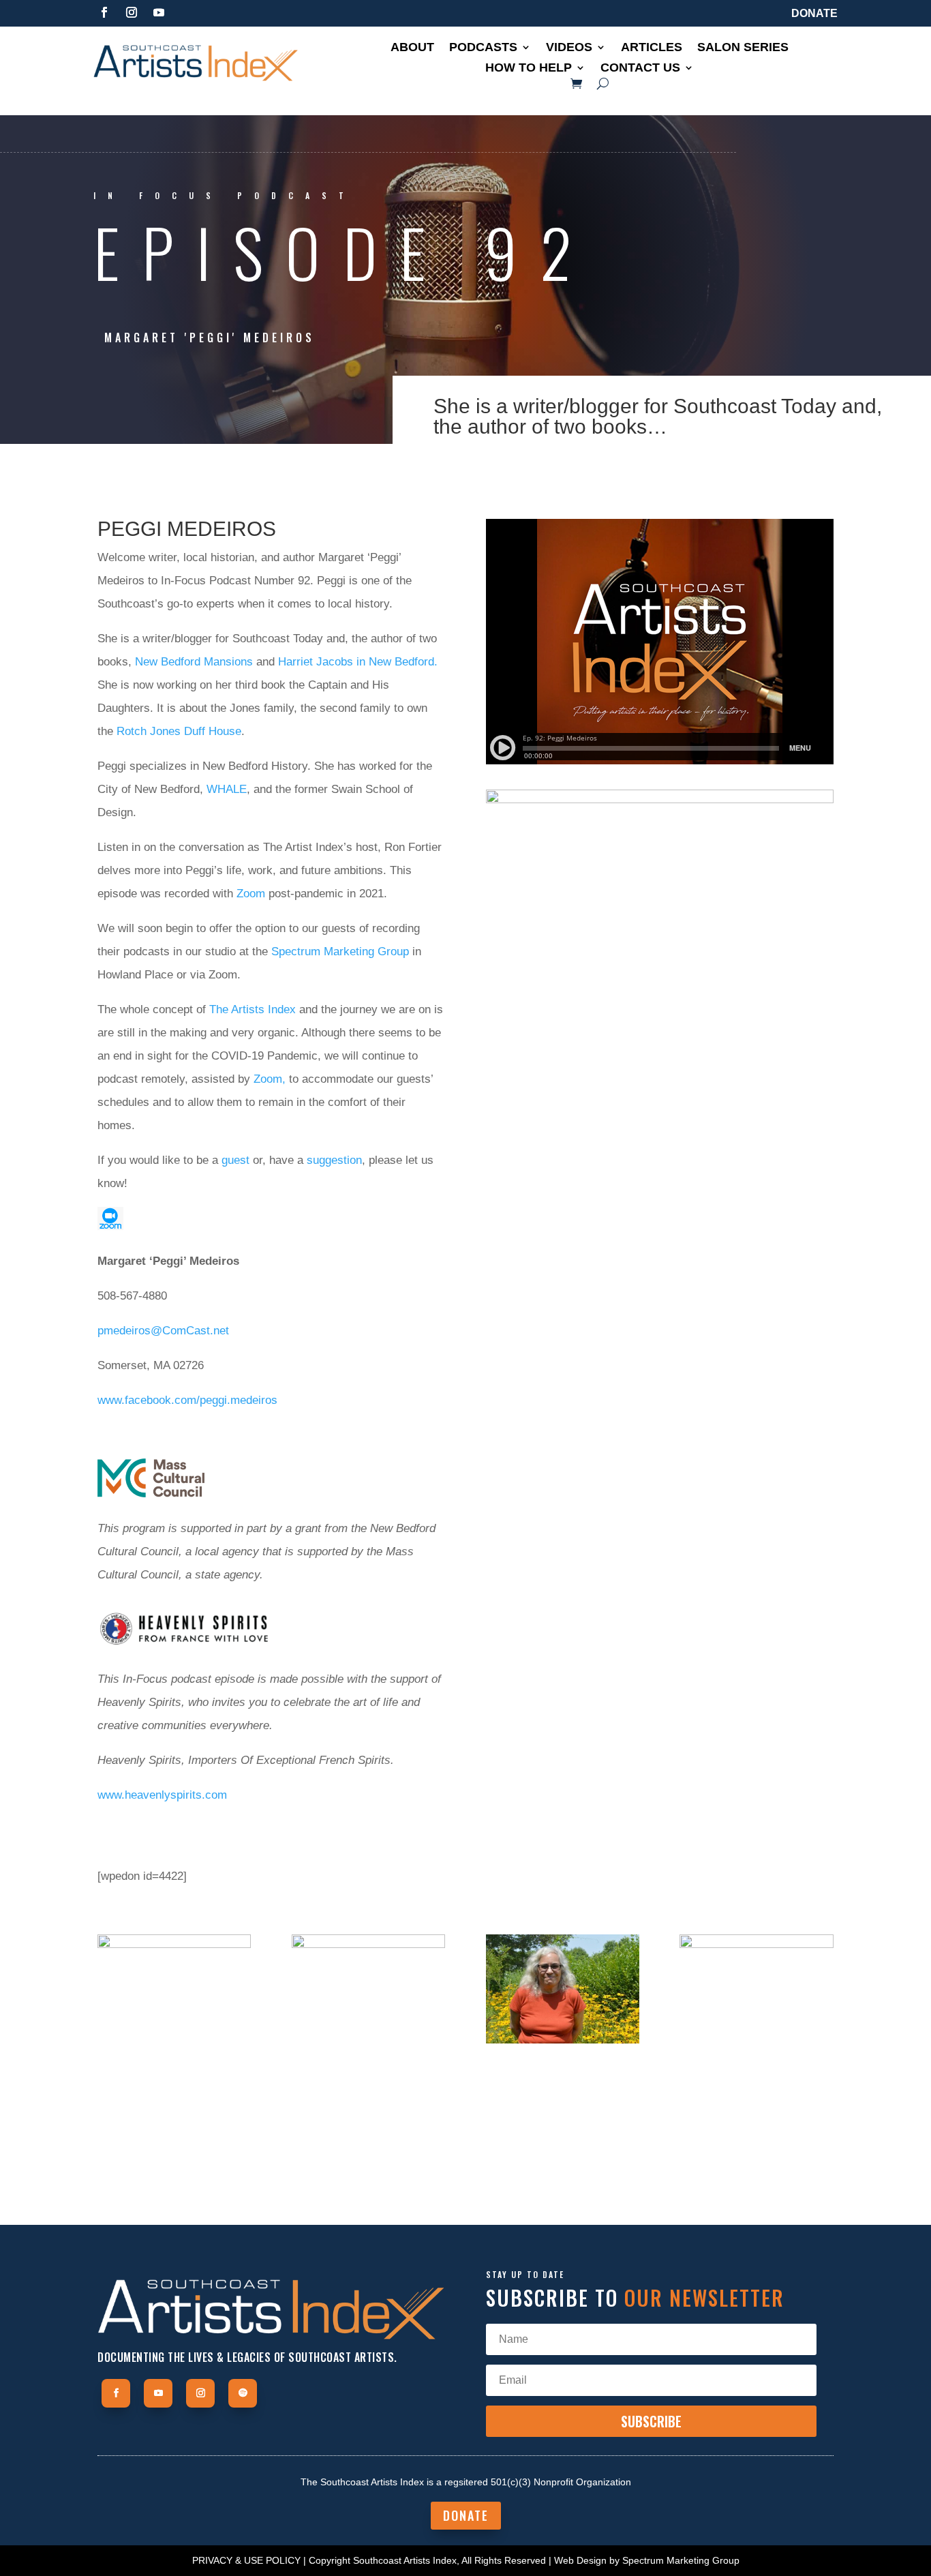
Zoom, (270, 1079)
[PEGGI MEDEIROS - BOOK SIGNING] (756, 2043)
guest (235, 1160)
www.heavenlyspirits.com (162, 1795)
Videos (569, 48)
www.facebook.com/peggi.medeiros (187, 1400)
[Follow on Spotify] (243, 2393)
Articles (652, 48)
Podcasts (483, 48)
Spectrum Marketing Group (340, 952)
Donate (814, 13)
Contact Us (640, 69)
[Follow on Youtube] (159, 12)
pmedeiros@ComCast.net (163, 1331)
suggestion (334, 1160)
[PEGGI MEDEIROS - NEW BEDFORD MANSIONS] (174, 2170)
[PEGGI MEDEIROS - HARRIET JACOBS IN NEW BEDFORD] (368, 2163)
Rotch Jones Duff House (179, 731)
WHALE (227, 789)
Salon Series (743, 48)
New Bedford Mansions (194, 662)
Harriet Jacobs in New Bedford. (358, 662)
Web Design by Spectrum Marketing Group (647, 2560)
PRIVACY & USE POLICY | (249, 2560)
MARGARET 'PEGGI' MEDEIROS (210, 338)
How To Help (529, 69)
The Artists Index (253, 1009)
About (412, 48)
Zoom (251, 894)
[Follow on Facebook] (104, 12)
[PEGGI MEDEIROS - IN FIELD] (563, 2043)
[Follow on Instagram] (132, 12)
